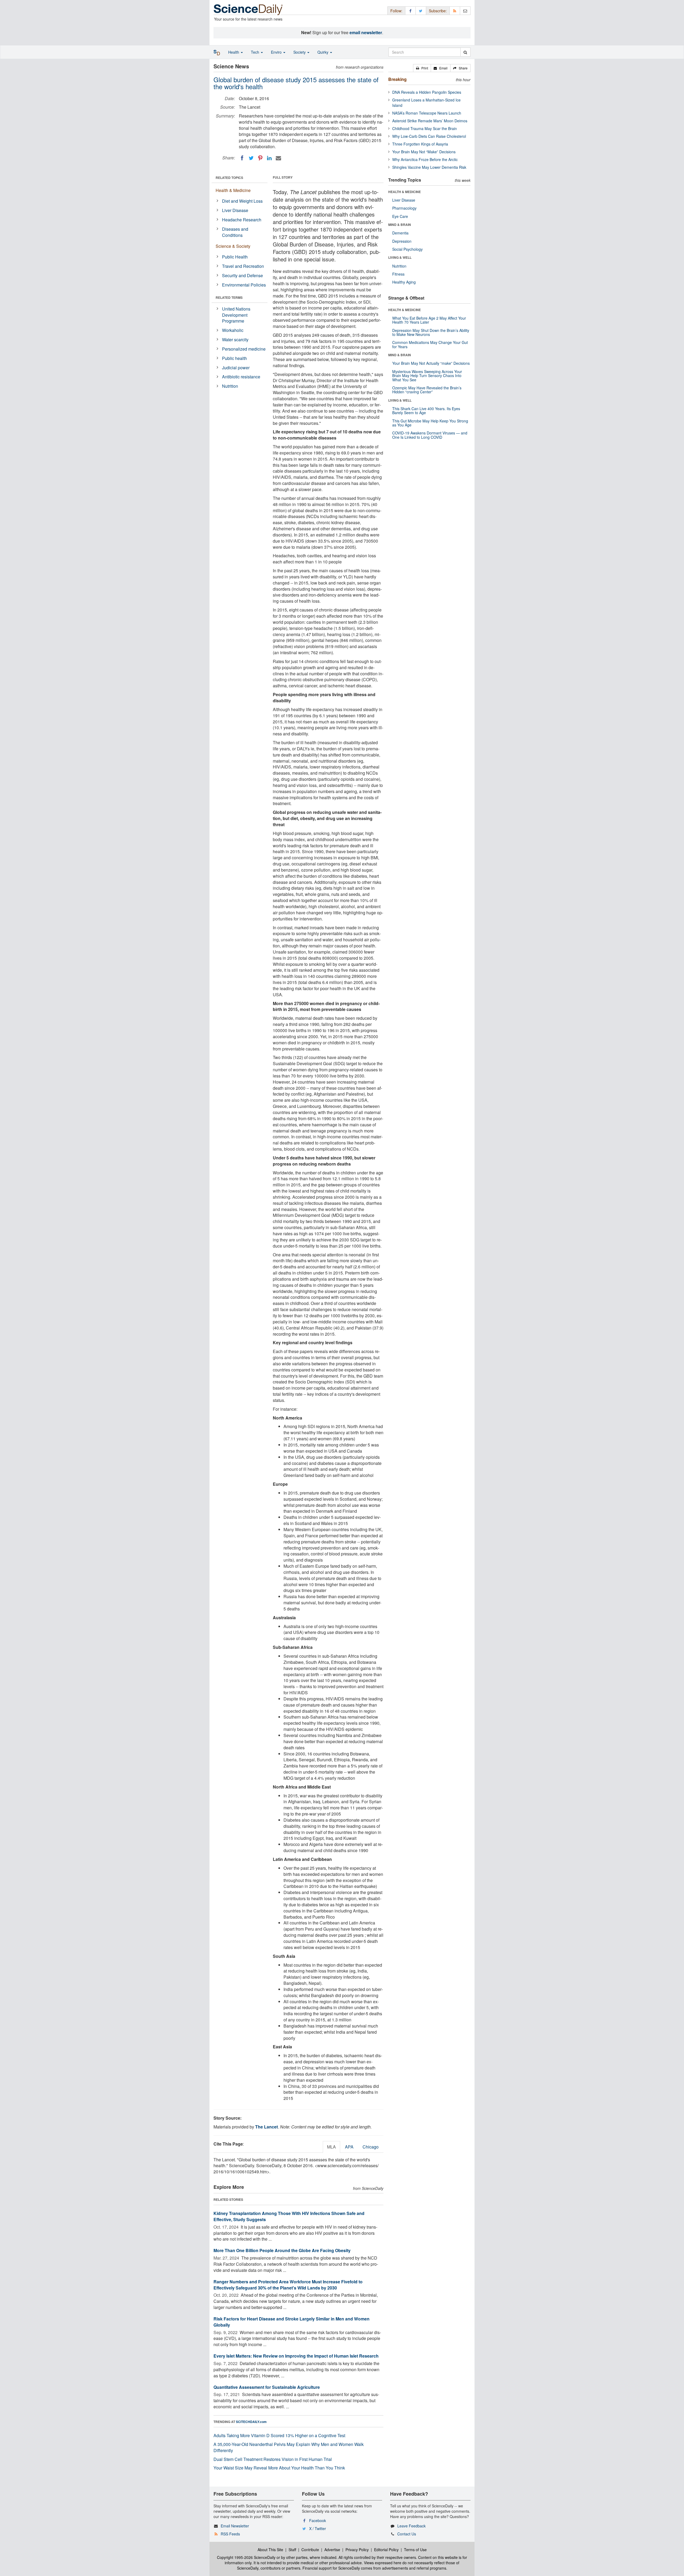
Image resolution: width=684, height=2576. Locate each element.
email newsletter (366, 32)
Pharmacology (404, 208)
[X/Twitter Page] (421, 11)
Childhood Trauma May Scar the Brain (425, 128)
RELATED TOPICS (229, 178)
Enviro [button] (277, 52)
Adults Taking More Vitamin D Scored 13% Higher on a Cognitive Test (279, 2435)
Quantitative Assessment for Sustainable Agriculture (267, 2387)
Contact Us (407, 2534)
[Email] (278, 158)
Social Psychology (407, 249)
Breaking (397, 79)
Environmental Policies (244, 285)
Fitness (398, 274)
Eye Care (400, 216)
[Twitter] (251, 158)
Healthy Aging (404, 282)
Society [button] (300, 52)
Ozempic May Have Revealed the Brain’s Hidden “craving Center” (427, 390)
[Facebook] (242, 158)
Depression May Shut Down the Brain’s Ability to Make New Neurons (431, 332)
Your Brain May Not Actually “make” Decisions (431, 363)
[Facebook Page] (410, 11)
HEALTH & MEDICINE (405, 192)
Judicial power (236, 368)
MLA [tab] (331, 2147)
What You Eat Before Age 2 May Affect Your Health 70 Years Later (429, 320)
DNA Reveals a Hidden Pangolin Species (427, 92)
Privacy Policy (357, 2550)
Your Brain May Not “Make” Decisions (424, 152)
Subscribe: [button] (438, 11)
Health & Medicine (233, 190)
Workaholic (233, 330)
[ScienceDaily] (248, 9)
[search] (465, 52)
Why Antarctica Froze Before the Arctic (425, 159)
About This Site (270, 2550)
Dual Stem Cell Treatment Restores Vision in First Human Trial (273, 2459)
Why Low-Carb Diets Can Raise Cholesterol (429, 136)
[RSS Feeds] (455, 11)
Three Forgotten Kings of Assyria (420, 144)
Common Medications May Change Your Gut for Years (430, 344)
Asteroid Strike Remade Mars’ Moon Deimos (430, 121)
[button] (422, 68)
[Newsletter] (465, 11)
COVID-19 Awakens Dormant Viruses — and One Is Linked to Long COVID (430, 435)
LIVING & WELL (400, 257)
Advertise (332, 2550)
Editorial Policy (386, 2550)
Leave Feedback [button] (411, 2526)
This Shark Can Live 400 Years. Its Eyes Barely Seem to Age (426, 411)
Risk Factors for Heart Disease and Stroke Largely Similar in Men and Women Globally (292, 2322)
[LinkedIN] (269, 158)
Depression (402, 241)
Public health (234, 358)
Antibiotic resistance (241, 377)
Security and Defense (242, 275)
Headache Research (242, 220)
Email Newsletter (235, 2526)
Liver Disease (235, 210)
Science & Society (233, 246)
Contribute (310, 2550)
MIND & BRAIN (400, 225)
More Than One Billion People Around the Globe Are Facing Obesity (282, 2250)
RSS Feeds (230, 2534)
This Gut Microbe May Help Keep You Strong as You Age (430, 423)
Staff (292, 2550)
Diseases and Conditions (235, 232)
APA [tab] (349, 2147)
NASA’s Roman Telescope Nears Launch (427, 113)
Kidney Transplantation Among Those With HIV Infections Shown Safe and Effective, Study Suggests (289, 2216)
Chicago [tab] (371, 2147)
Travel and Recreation (243, 266)
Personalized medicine (244, 349)
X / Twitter (318, 2528)
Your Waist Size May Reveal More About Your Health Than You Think (279, 2468)
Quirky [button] (323, 52)
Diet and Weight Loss (242, 201)
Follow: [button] (396, 11)
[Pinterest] (260, 158)
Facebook (318, 2520)
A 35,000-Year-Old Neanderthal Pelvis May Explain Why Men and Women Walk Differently (289, 2447)
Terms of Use (415, 2550)
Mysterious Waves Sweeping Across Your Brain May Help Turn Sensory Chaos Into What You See (427, 376)
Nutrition (230, 386)
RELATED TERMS (229, 297)
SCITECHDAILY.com (251, 2422)
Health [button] (234, 52)
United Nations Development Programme (236, 315)
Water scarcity (235, 340)
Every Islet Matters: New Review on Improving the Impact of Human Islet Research (296, 2356)
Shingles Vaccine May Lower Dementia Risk (429, 167)
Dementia (400, 233)
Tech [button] (256, 52)
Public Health (235, 257)
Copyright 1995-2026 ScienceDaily (246, 2557)
